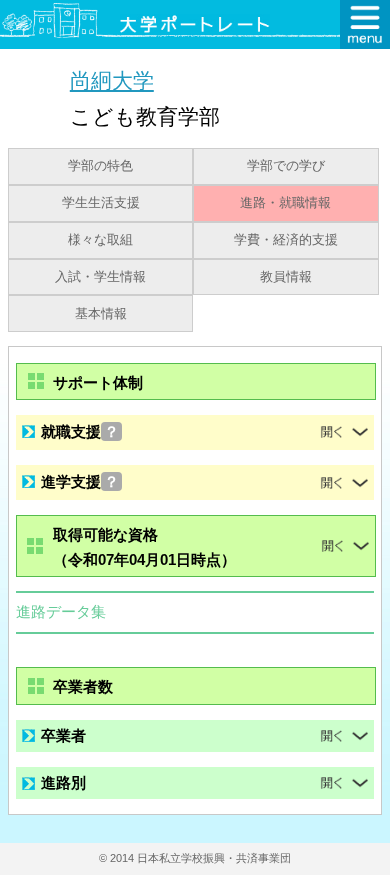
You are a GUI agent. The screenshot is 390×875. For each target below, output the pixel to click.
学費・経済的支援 (286, 240)
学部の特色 (100, 166)
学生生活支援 (101, 203)
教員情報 (286, 277)
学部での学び (286, 166)
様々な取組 (100, 240)
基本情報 (101, 314)
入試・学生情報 (100, 277)
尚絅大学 (112, 80)
